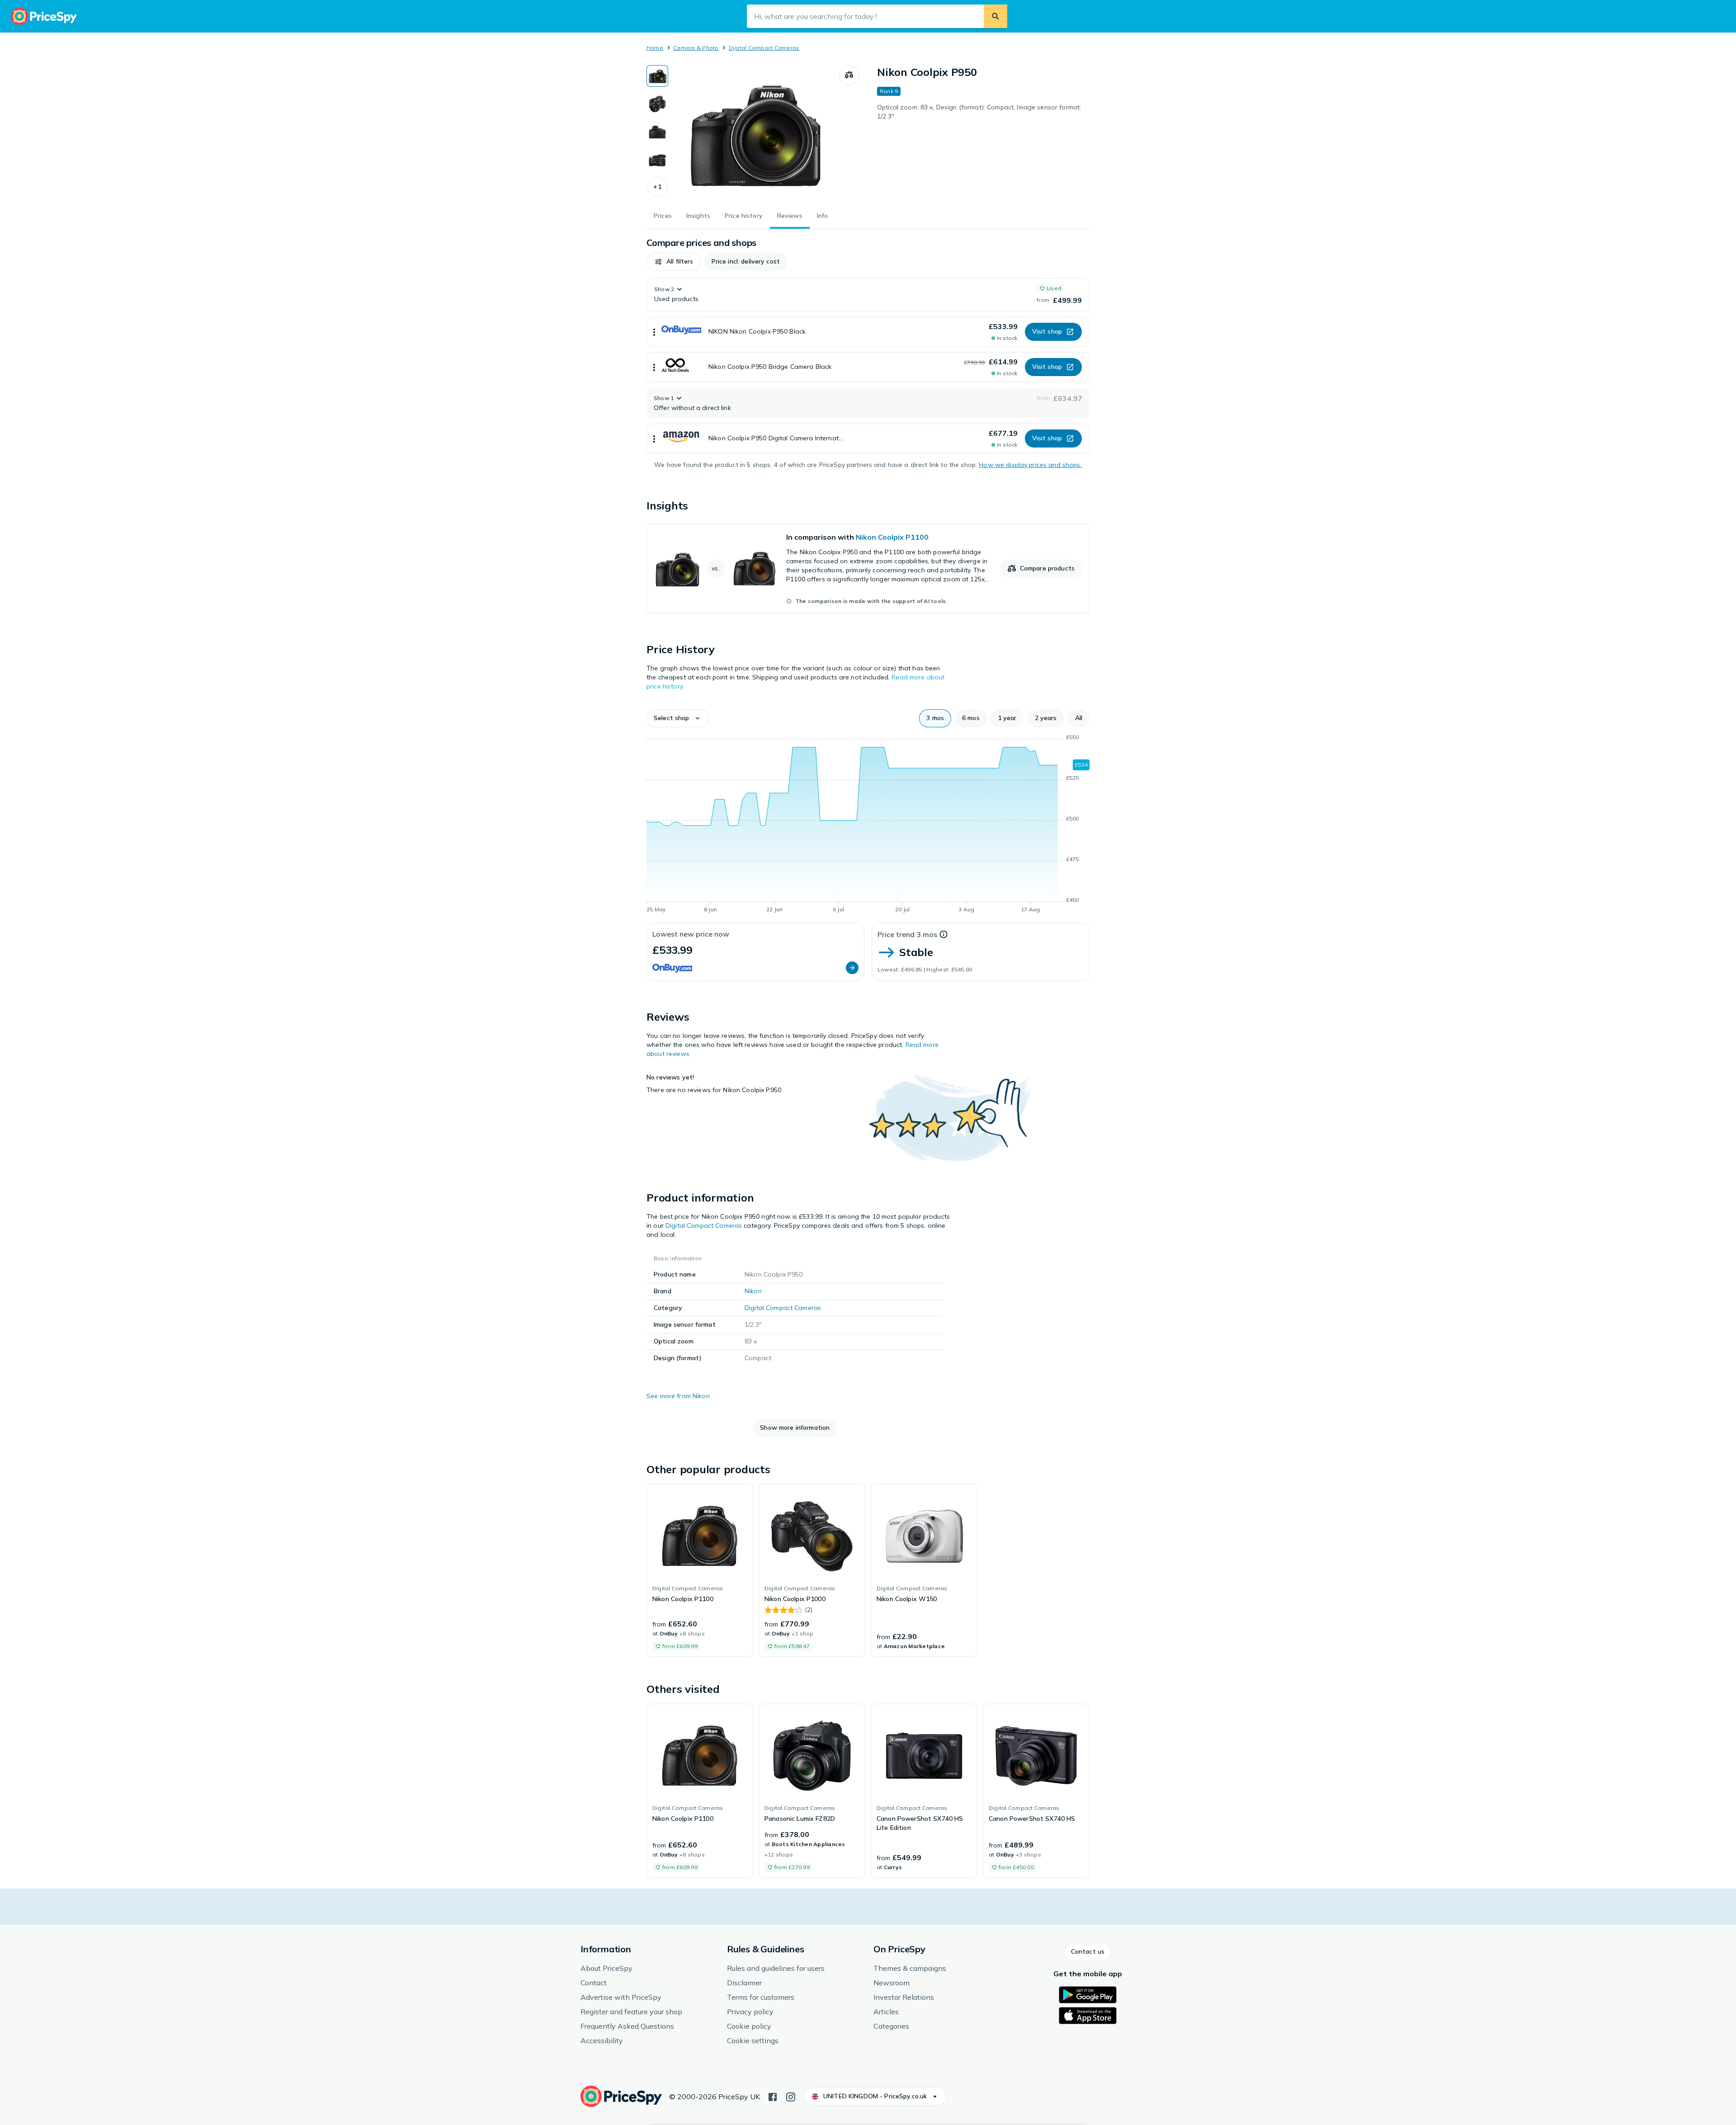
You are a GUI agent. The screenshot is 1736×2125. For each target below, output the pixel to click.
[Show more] (654, 332)
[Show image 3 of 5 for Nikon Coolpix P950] (657, 132)
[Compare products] (849, 75)
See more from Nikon (678, 1396)
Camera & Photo (696, 48)
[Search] (995, 16)
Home (655, 48)
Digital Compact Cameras (764, 48)
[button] (657, 187)
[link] (868, 569)
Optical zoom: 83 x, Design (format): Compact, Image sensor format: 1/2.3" (979, 112)
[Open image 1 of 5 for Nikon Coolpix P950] (754, 133)
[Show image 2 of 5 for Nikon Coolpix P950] (657, 104)
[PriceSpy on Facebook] (773, 2096)
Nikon (753, 1291)
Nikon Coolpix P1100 (892, 537)
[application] (868, 825)
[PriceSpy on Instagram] (791, 2096)
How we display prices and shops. (1030, 465)
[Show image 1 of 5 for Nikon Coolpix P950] (657, 76)
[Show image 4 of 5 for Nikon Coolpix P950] (657, 160)
